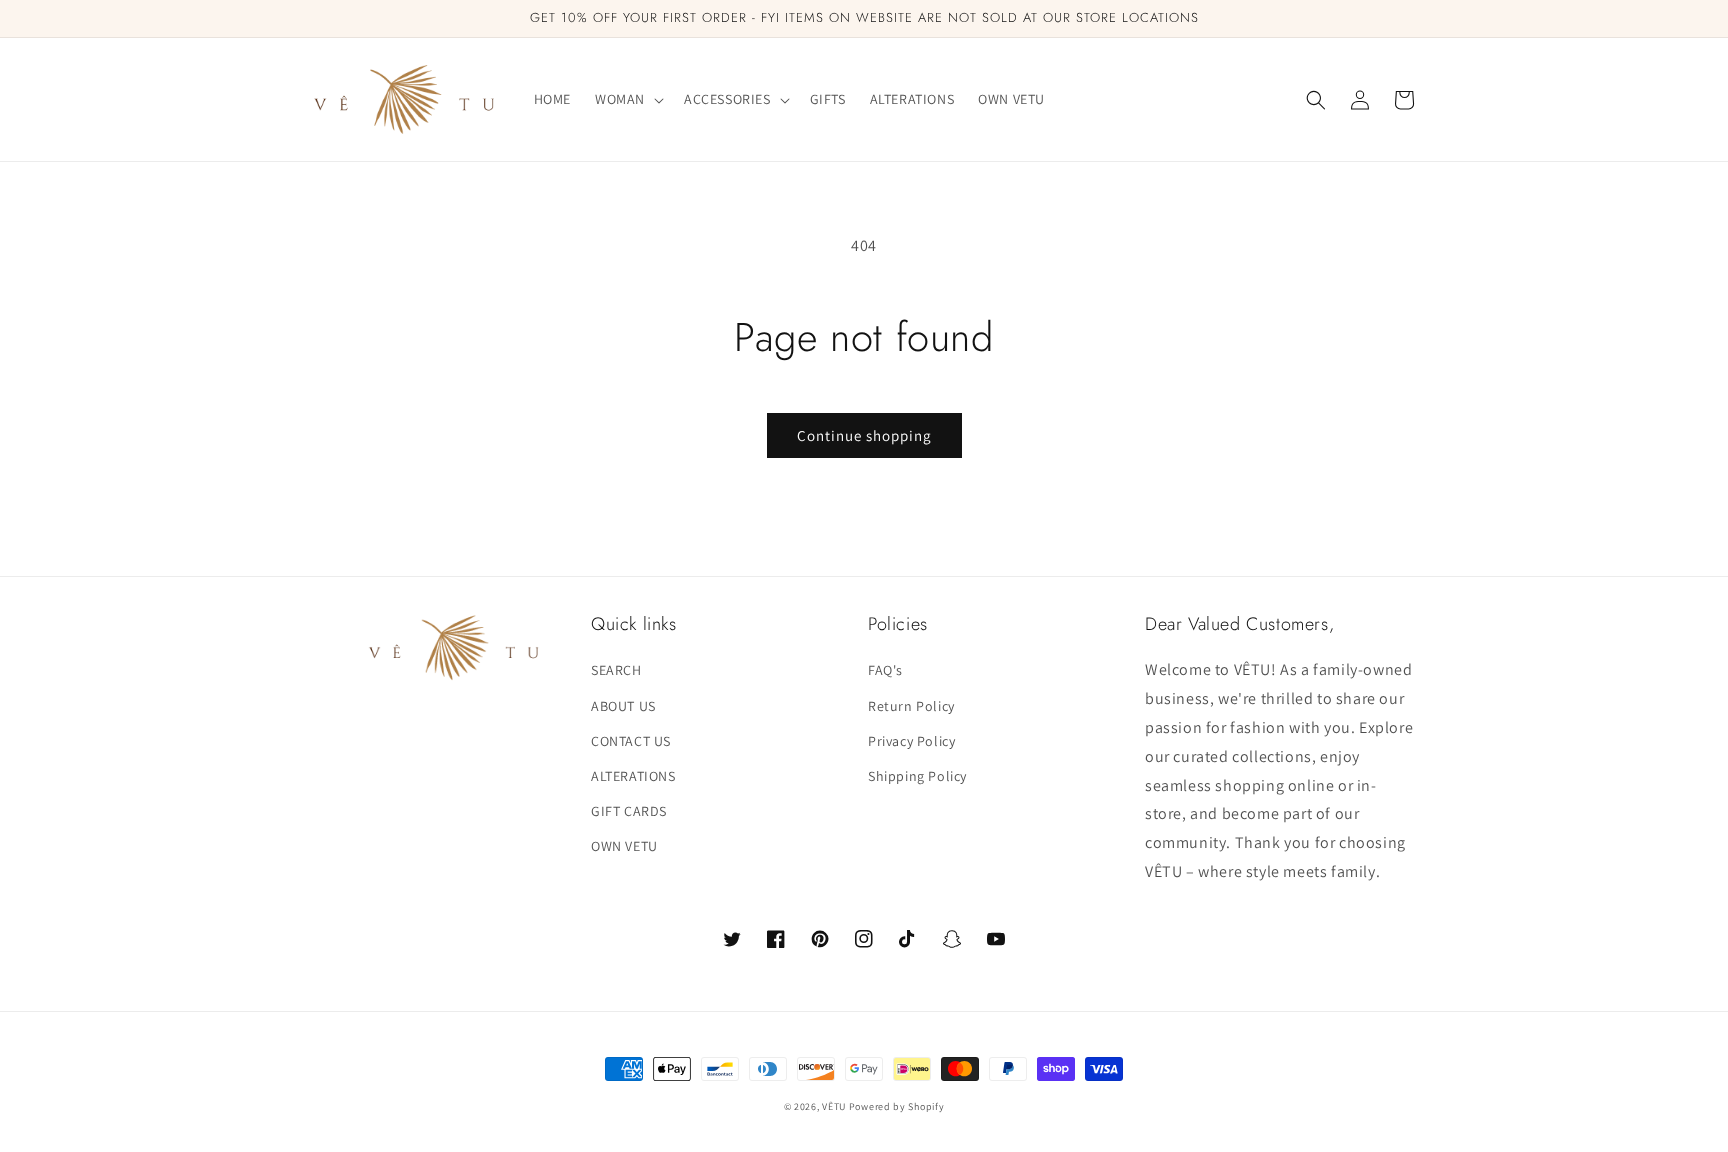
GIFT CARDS (629, 811)
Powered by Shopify (897, 1106)
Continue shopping (864, 435)
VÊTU (835, 1106)
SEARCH (616, 670)
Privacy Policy (911, 741)
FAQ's (885, 670)
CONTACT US (631, 741)
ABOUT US (623, 706)
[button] (627, 99)
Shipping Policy (917, 776)
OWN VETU (624, 846)
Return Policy (911, 706)
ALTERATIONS (633, 776)
